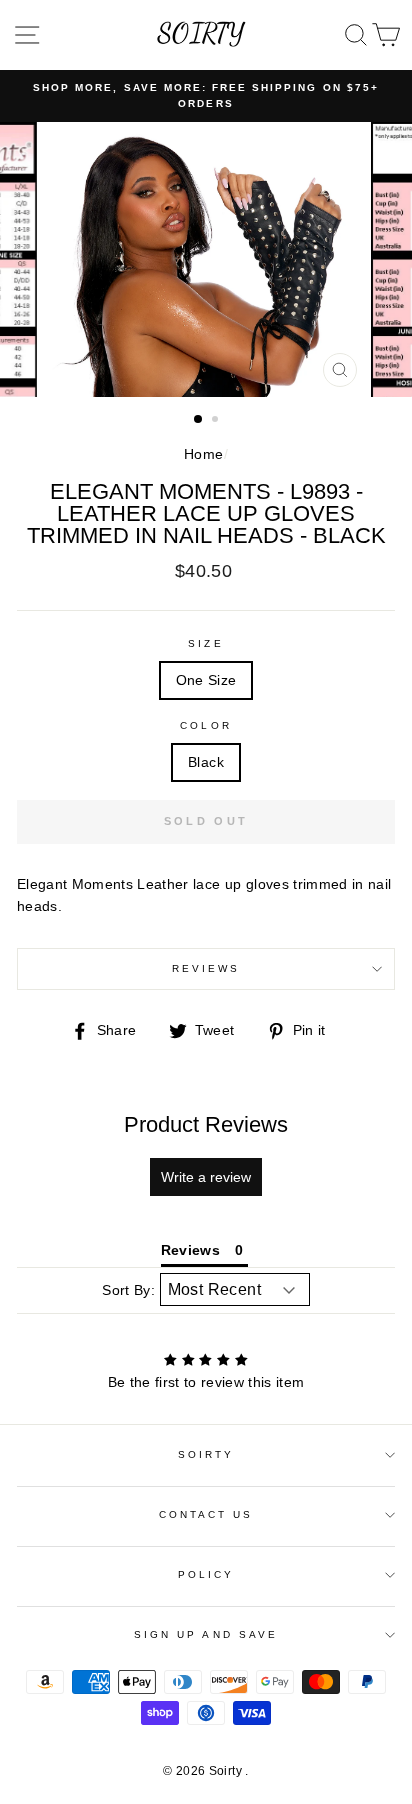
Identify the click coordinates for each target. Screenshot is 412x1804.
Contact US (206, 1514)
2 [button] (217, 421)
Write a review (206, 1177)
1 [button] (199, 420)
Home (203, 454)
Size (205, 643)
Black (206, 762)
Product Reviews (206, 1124)
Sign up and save (206, 1634)
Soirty (206, 1454)
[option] (206, 96)
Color (205, 725)
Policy (206, 1574)
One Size (206, 680)
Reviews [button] (190, 1250)
